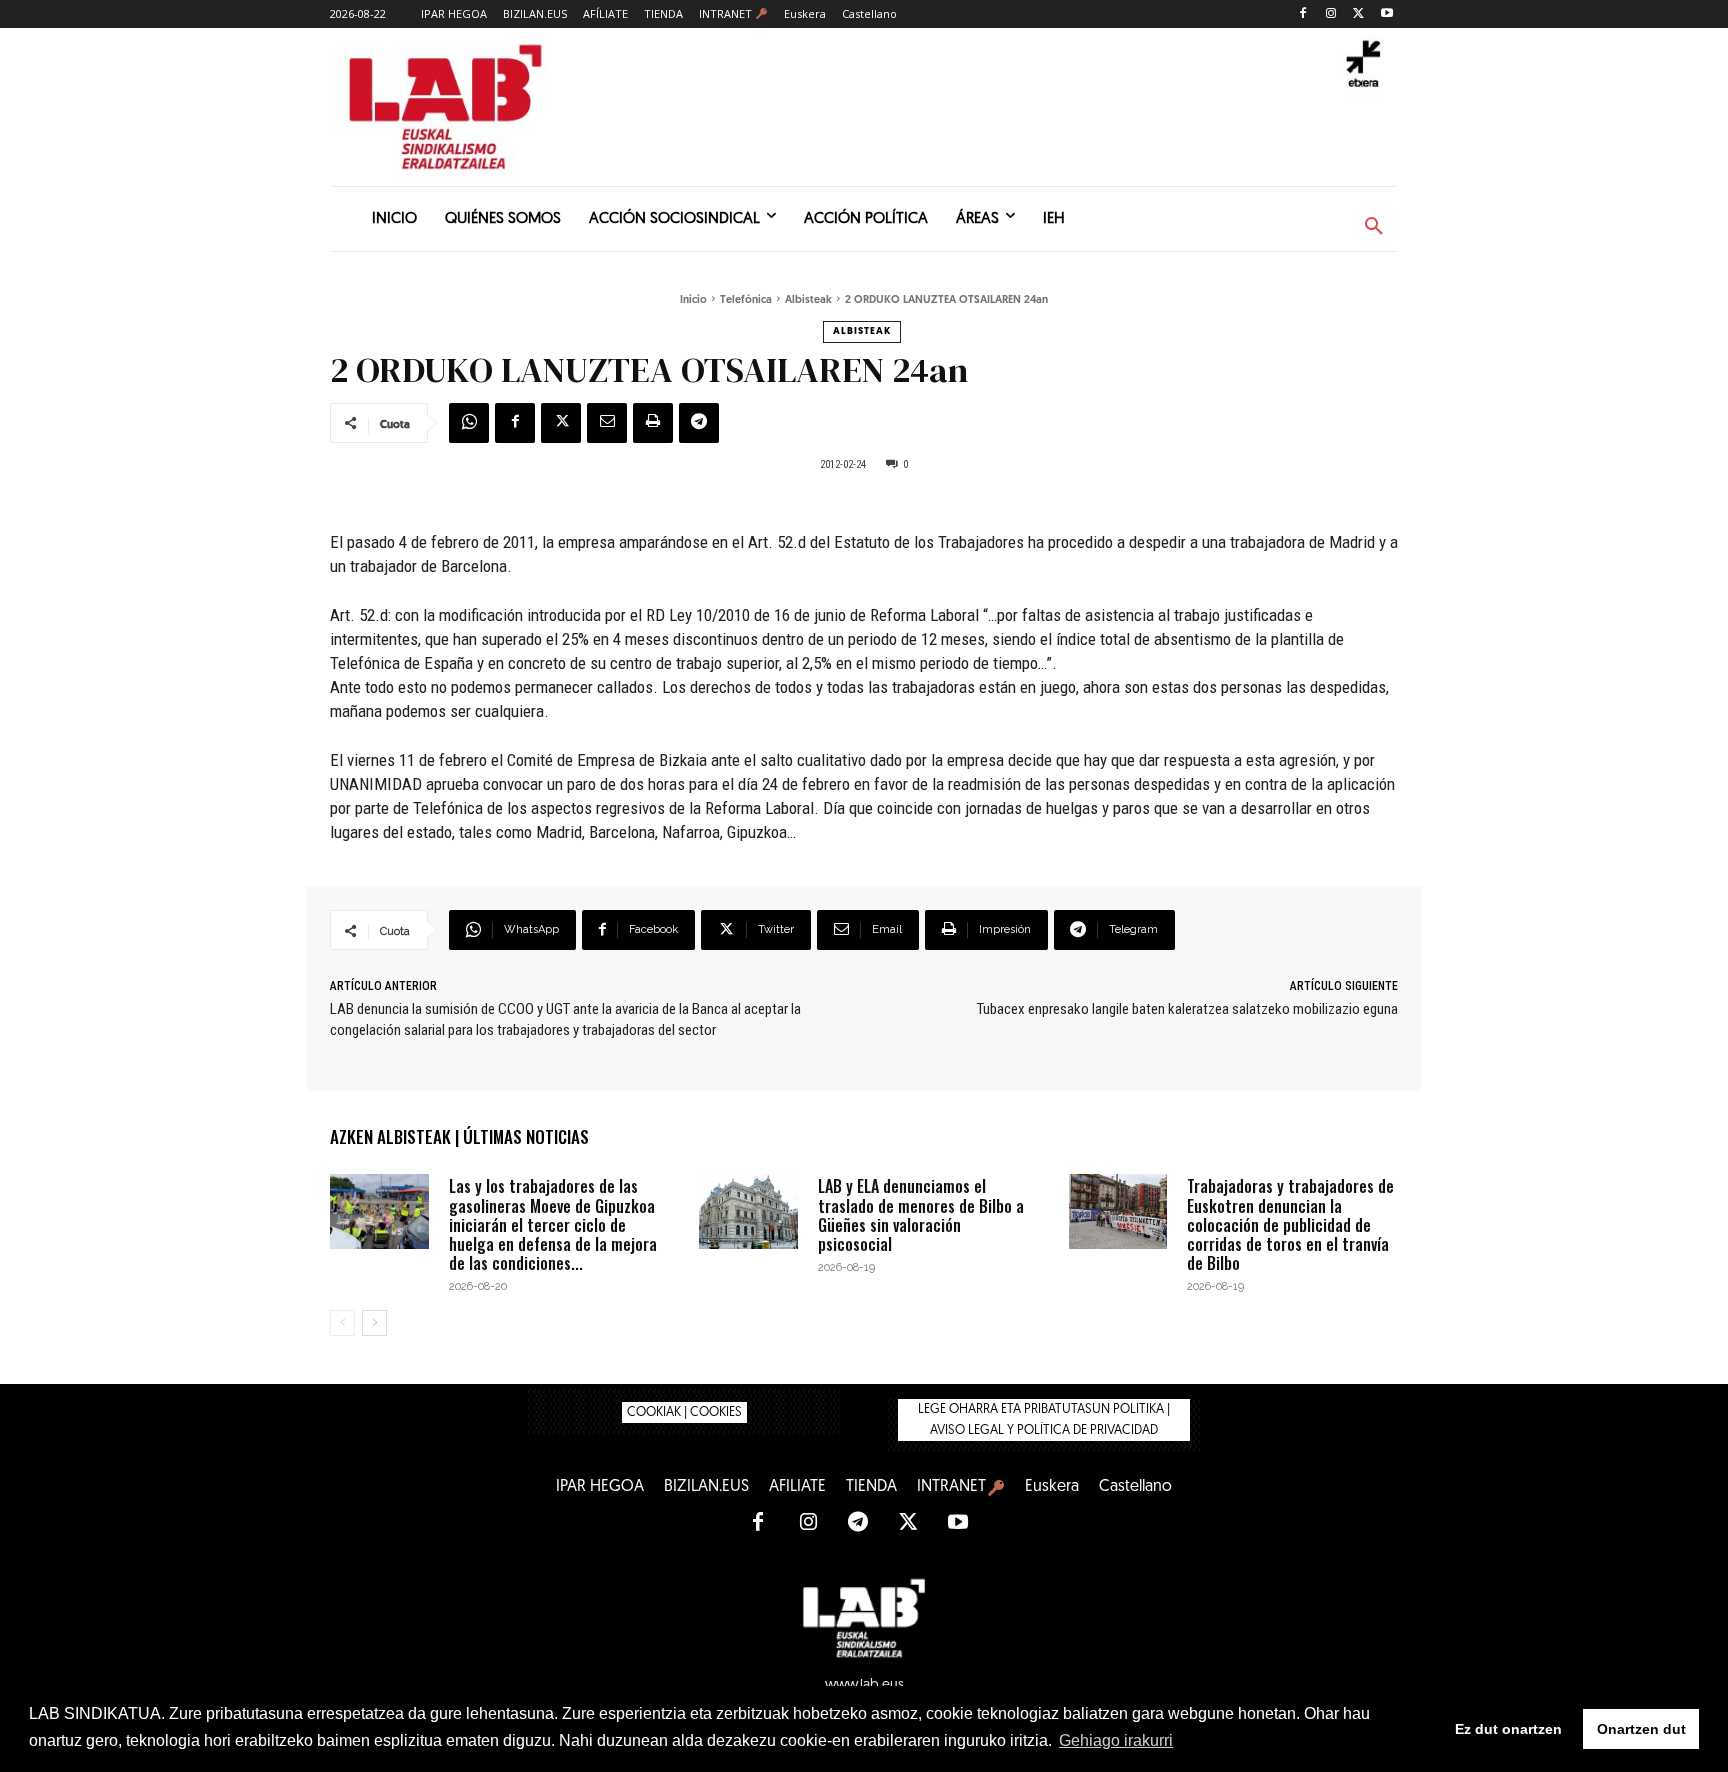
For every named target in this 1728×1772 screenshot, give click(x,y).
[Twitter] (1358, 14)
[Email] (607, 423)
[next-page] (374, 1323)
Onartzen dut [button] (1641, 1729)
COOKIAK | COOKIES (684, 1412)
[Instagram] (1331, 14)
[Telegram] (699, 423)
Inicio (693, 300)
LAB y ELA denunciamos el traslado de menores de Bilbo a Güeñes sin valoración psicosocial (921, 1215)
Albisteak (808, 300)
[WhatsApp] (469, 423)
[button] (1374, 227)
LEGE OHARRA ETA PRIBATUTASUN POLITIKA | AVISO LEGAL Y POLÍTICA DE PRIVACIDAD (1044, 1420)
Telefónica (746, 300)
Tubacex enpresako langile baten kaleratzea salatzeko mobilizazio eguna (1187, 1009)
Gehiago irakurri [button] (1116, 1740)
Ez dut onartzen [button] (1508, 1729)
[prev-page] (342, 1323)
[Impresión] (653, 423)
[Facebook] (1303, 14)
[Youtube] (1386, 14)
